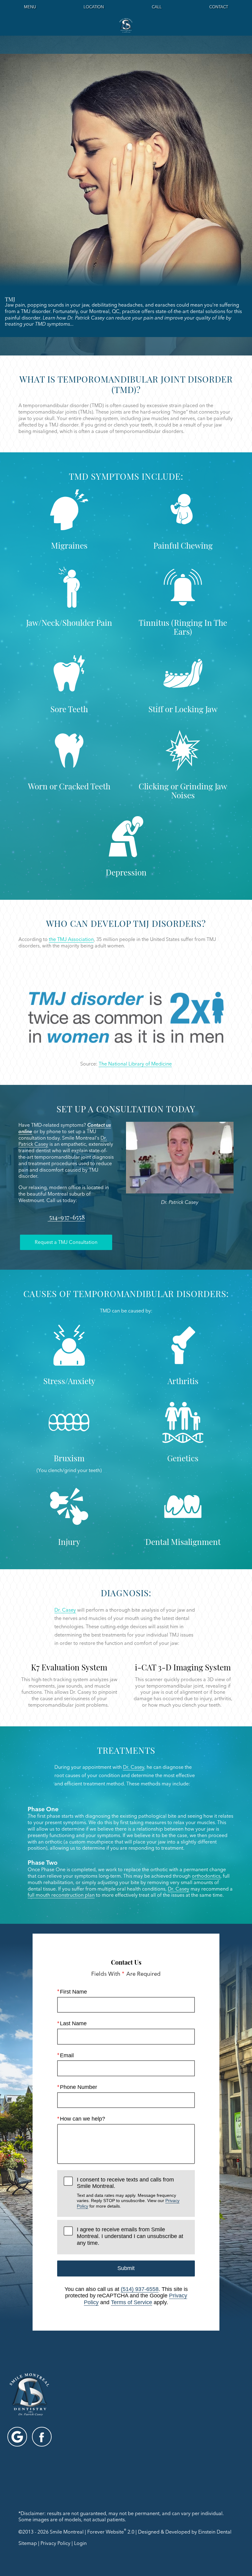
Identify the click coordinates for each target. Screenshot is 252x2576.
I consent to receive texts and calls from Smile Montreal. (128, 2193)
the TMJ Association (71, 939)
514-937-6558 (66, 1217)
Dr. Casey (65, 1610)
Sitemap (28, 2543)
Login (80, 2543)
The (103, 1064)
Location (94, 7)
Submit (126, 2268)
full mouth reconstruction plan (61, 1895)
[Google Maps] (17, 2437)
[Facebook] (42, 2437)
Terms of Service (132, 2302)
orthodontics (206, 1876)
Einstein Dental (215, 2532)
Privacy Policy (55, 2543)
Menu (30, 7)
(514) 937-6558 (140, 2289)
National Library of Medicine (140, 1064)
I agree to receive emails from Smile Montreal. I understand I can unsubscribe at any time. (130, 2236)
